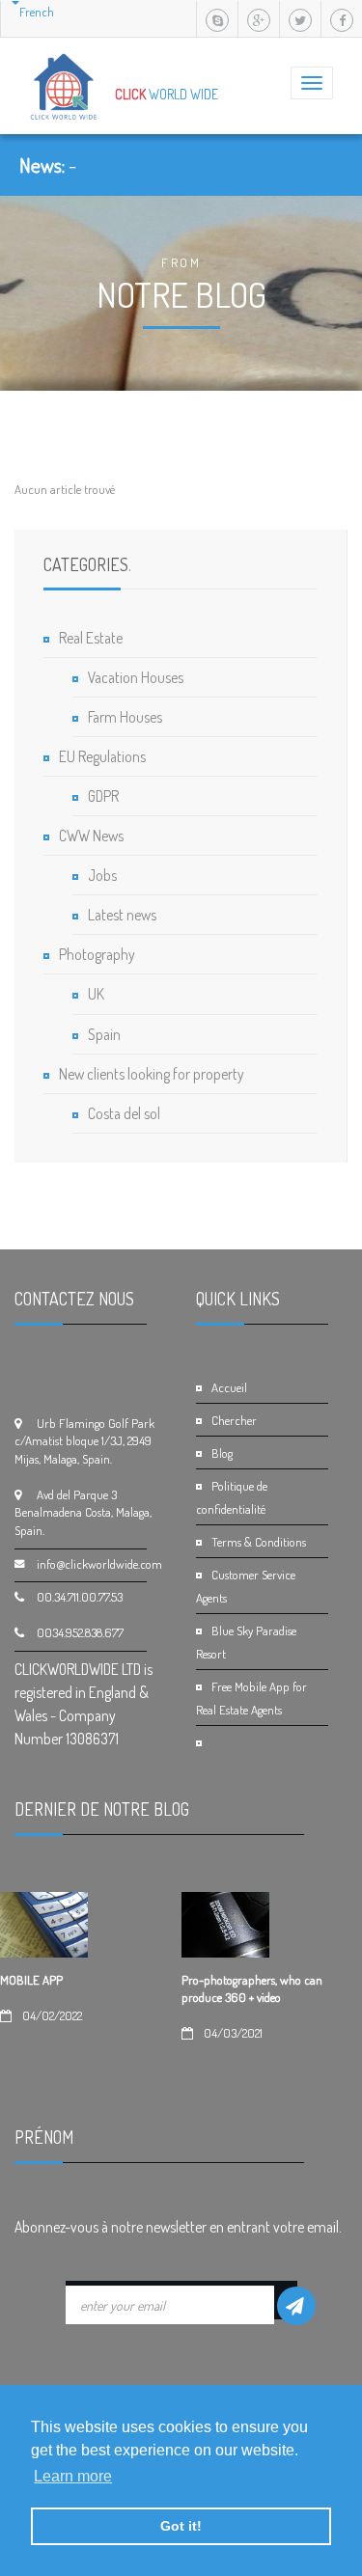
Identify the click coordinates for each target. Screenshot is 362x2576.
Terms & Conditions (259, 1542)
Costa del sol (124, 1113)
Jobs (102, 875)
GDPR (103, 796)
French (37, 12)
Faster (91, 165)
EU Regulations (102, 756)
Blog (222, 1453)
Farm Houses (125, 717)
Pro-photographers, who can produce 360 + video (252, 1988)
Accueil (229, 1387)
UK (96, 994)
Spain (104, 1034)
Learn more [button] (73, 2476)
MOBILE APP (31, 1980)
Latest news (122, 915)
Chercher (234, 1420)
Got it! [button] (181, 2526)
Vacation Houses (136, 677)
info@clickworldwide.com (99, 1564)
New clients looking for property (152, 1074)
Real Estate (91, 638)
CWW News (91, 836)
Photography (97, 954)
